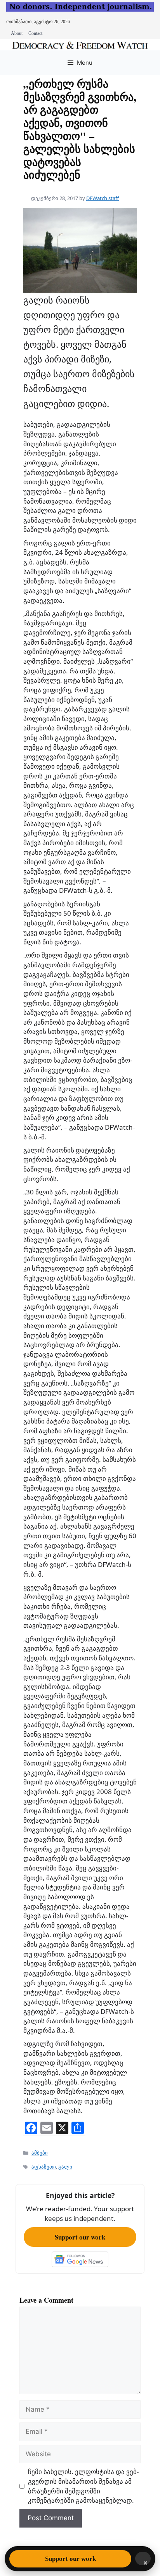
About (17, 33)
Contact (35, 33)
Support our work (80, 2237)
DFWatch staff (103, 198)
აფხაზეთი (44, 2167)
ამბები (40, 2153)
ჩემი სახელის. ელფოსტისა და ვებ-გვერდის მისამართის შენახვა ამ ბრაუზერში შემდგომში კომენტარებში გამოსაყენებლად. (83, 2486)
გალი (65, 2167)
